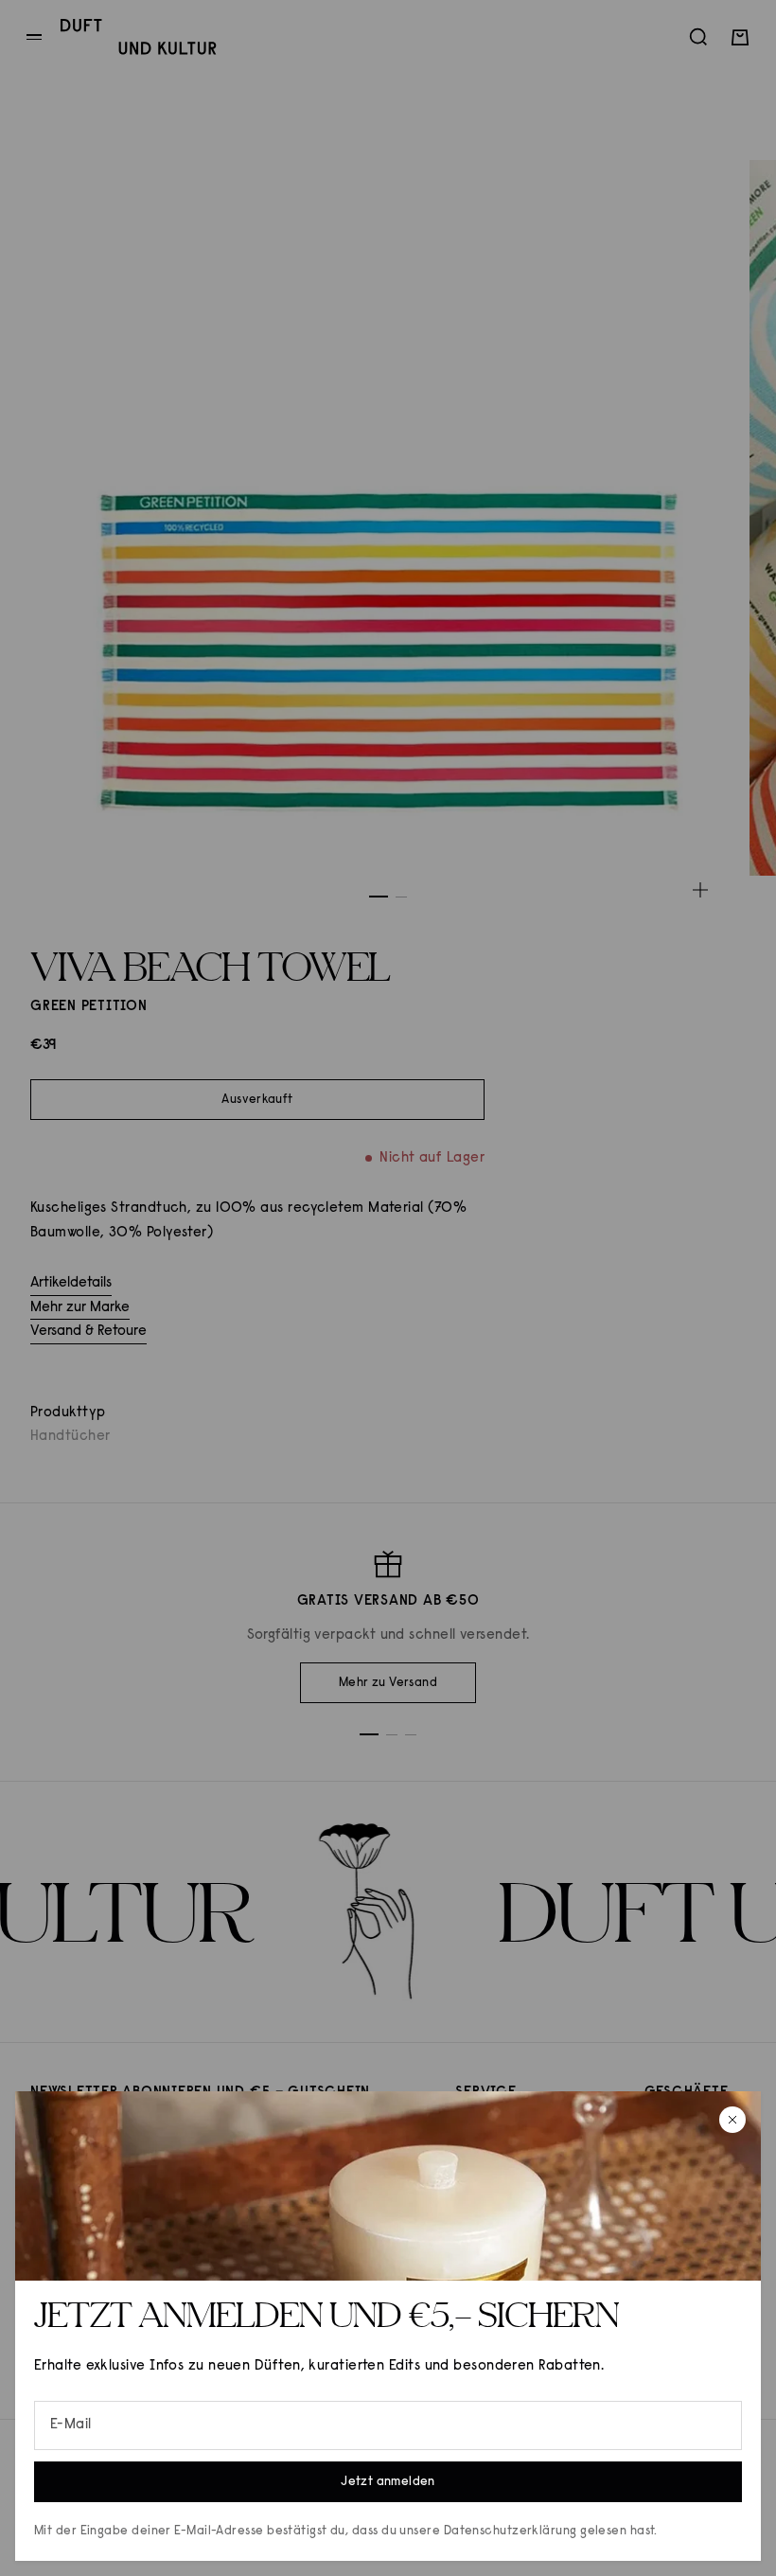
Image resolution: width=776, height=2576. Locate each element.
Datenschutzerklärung (511, 2531)
